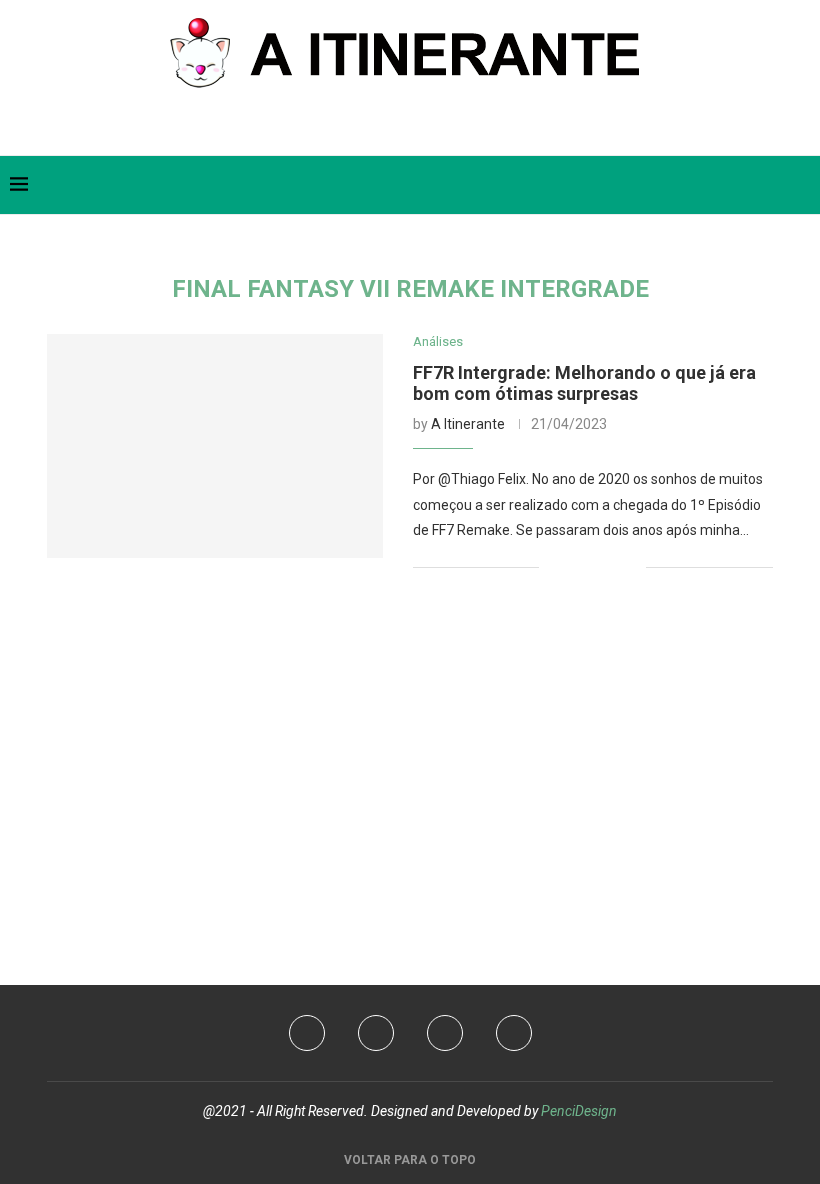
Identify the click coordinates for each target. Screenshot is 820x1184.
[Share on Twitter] (588, 567)
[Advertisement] (410, 755)
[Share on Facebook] (567, 567)
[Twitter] (381, 127)
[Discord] (514, 1033)
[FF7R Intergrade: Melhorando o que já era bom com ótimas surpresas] (215, 446)
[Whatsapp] (426, 127)
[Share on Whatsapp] (609, 567)
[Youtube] (376, 1033)
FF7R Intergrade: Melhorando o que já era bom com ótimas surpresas (584, 383)
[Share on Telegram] (630, 567)
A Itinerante (468, 424)
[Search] (800, 185)
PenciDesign (579, 1111)
